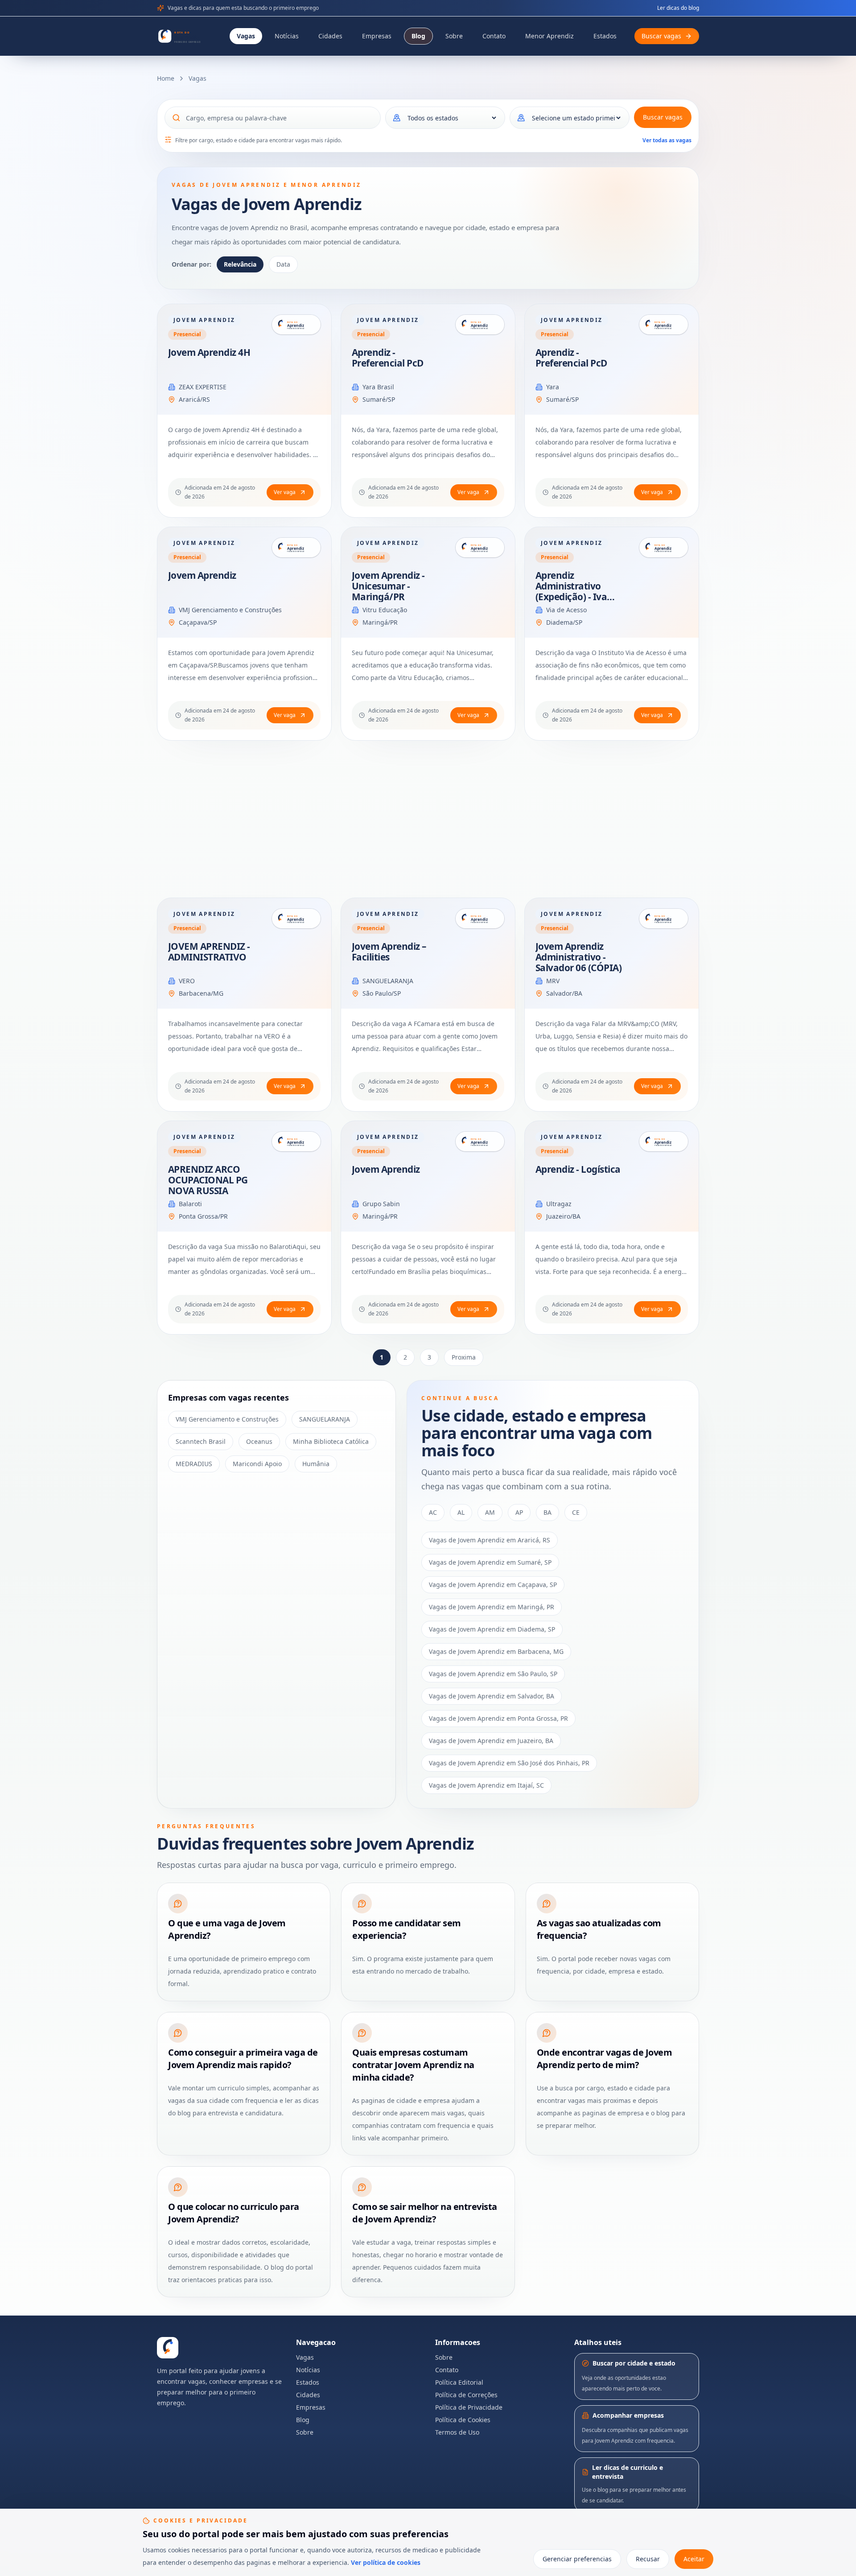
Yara (553, 387)
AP (519, 1512)
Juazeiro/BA (563, 1216)
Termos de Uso (457, 2432)
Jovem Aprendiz (202, 575)
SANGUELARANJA (388, 981)
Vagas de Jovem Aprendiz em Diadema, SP (492, 1629)
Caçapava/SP (198, 622)
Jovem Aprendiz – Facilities (389, 952)
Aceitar (694, 2559)
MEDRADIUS (194, 1464)
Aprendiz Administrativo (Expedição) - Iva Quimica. (571, 591)
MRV (553, 981)
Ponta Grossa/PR (203, 1216)
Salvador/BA (564, 993)
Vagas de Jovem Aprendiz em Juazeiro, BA (491, 1741)
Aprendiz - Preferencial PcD (388, 358)
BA (547, 1512)
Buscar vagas (663, 117)
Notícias (287, 36)
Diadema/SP (564, 622)
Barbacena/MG (201, 993)
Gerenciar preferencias (577, 2559)
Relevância (240, 264)
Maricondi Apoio (257, 1464)
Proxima (464, 1357)
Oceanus (259, 1441)
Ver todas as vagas (667, 140)
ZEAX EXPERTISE (203, 387)
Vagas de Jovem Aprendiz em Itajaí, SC (486, 1785)
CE (576, 1512)
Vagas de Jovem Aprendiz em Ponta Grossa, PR (498, 1718)
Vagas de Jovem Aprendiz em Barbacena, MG (496, 1651)
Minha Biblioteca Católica (331, 1441)
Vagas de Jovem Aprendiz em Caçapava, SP (493, 1585)
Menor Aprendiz (549, 36)
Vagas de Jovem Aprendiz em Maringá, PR (492, 1607)
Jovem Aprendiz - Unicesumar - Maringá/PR (388, 586)
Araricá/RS (194, 399)
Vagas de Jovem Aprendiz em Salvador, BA (492, 1696)
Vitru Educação (385, 610)
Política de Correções (466, 2395)
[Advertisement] (424, 819)
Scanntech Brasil (201, 1441)
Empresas (377, 36)
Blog (418, 36)
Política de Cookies (463, 2420)
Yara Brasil (378, 387)
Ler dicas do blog (678, 8)
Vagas (246, 36)
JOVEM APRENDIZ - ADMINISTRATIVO (209, 952)
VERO (187, 981)
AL (461, 1512)
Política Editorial (459, 2382)
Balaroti (190, 1204)
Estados (605, 36)
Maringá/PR (380, 622)
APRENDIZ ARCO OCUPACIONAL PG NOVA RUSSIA (208, 1180)
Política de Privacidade (469, 2407)
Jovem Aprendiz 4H (209, 352)
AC (433, 1512)
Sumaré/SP (379, 399)
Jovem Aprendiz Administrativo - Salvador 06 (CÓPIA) (578, 957)
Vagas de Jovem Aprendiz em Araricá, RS (490, 1540)
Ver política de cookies (386, 2562)
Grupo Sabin (381, 1204)
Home (166, 78)
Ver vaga (285, 492)
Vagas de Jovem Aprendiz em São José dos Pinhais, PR (509, 1763)
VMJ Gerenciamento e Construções (230, 610)
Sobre (454, 36)
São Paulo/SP (382, 993)
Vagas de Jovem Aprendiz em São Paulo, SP (493, 1674)
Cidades (330, 36)
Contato (494, 36)
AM (490, 1512)
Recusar (648, 2559)
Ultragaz (559, 1204)
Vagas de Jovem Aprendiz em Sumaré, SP (490, 1562)
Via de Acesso (566, 610)
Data (283, 264)
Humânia (316, 1464)
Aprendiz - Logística (578, 1169)
